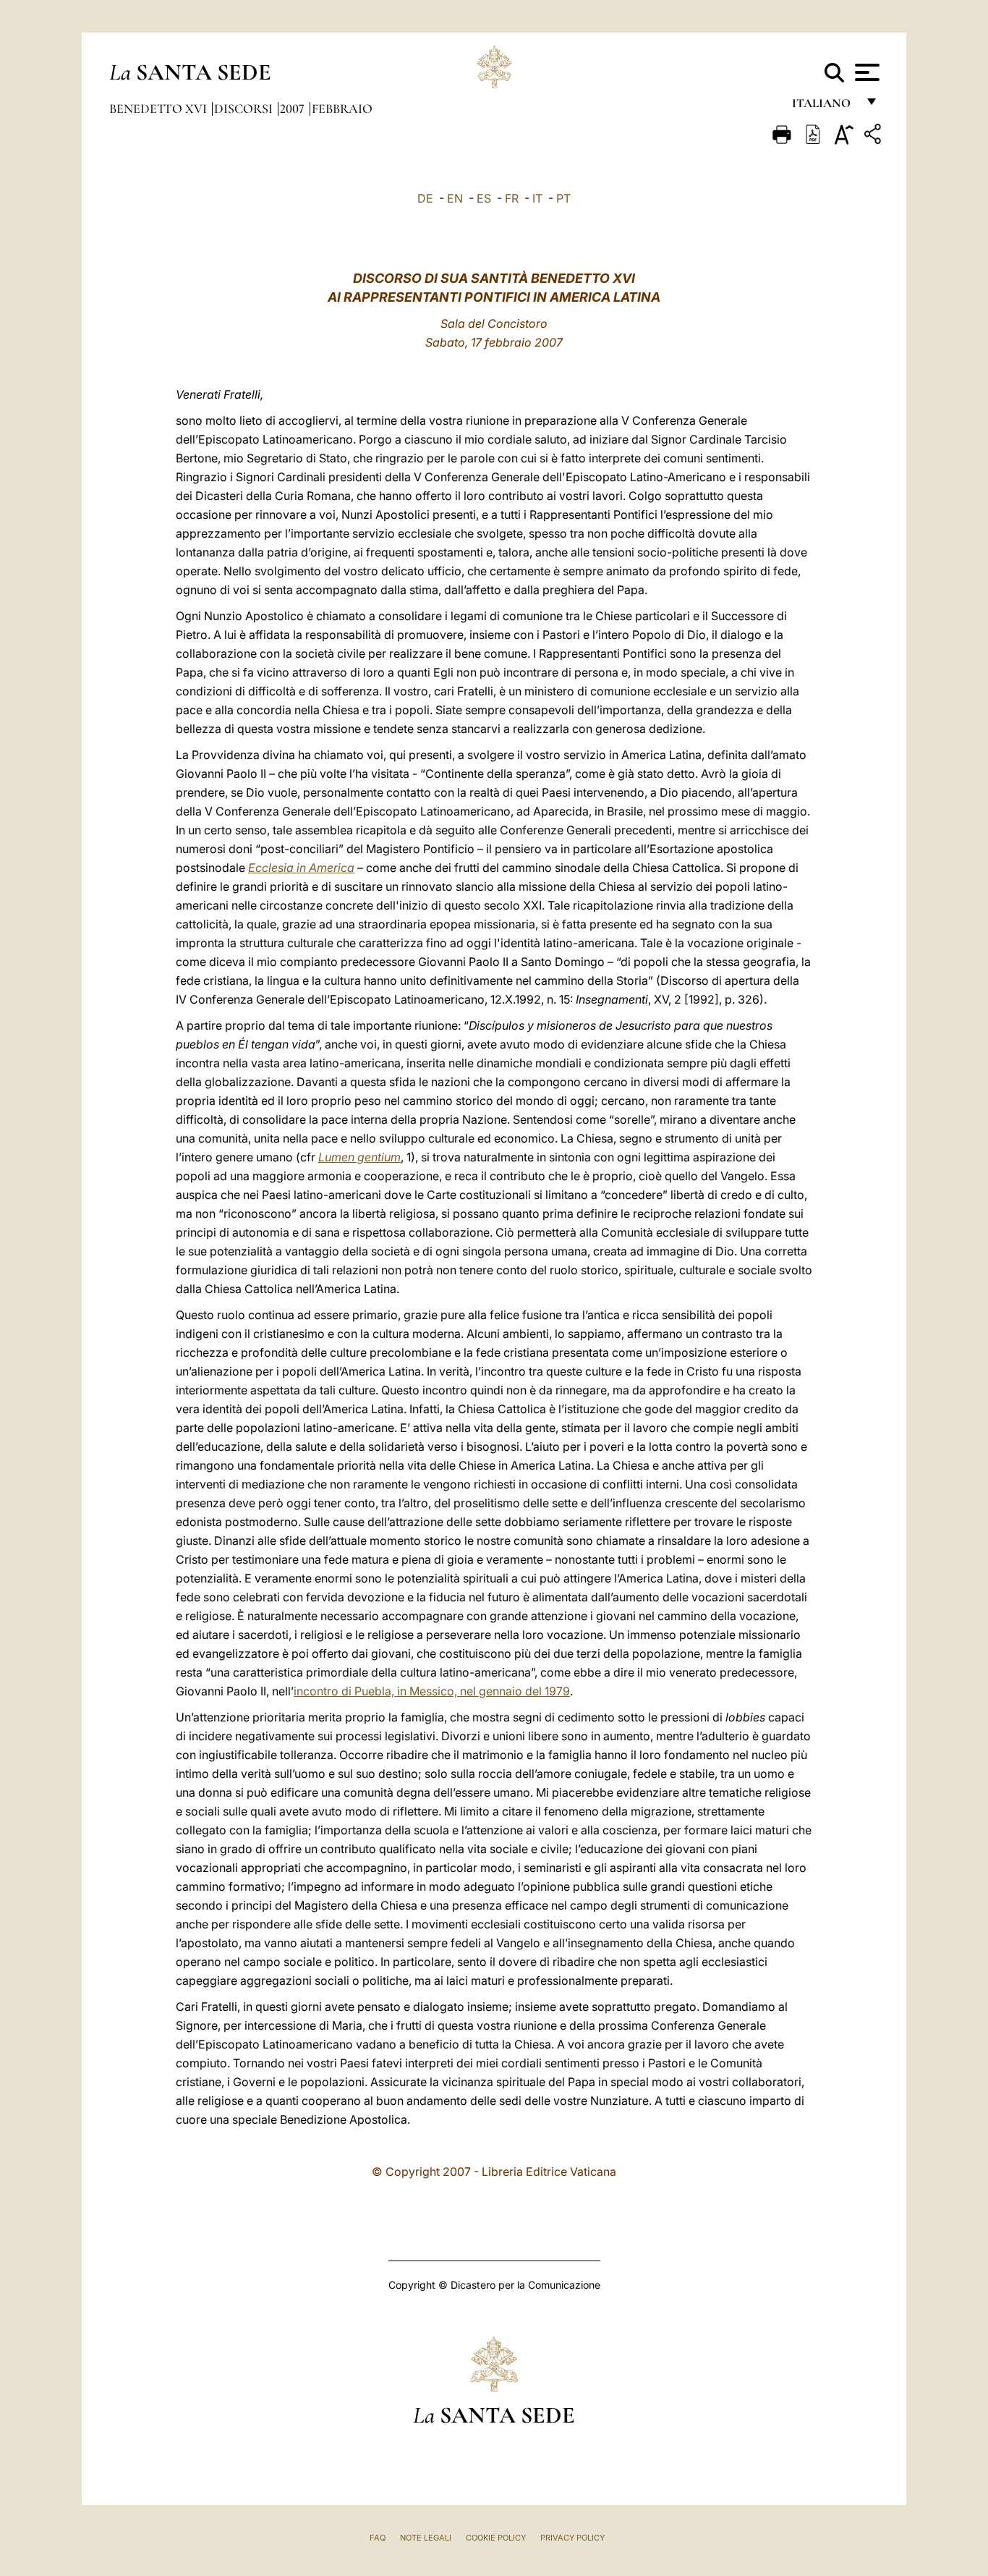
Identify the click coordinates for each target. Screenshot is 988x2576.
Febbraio (342, 109)
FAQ (378, 2538)
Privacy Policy (572, 2538)
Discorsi (245, 109)
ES (484, 198)
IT (537, 198)
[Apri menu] (865, 72)
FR (512, 198)
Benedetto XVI (159, 109)
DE (425, 198)
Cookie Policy (496, 2538)
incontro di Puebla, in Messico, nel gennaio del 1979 (432, 1691)
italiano (824, 107)
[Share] (874, 136)
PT (563, 198)
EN (455, 198)
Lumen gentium (359, 1157)
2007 (294, 109)
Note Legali (426, 2538)
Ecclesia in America (301, 868)
